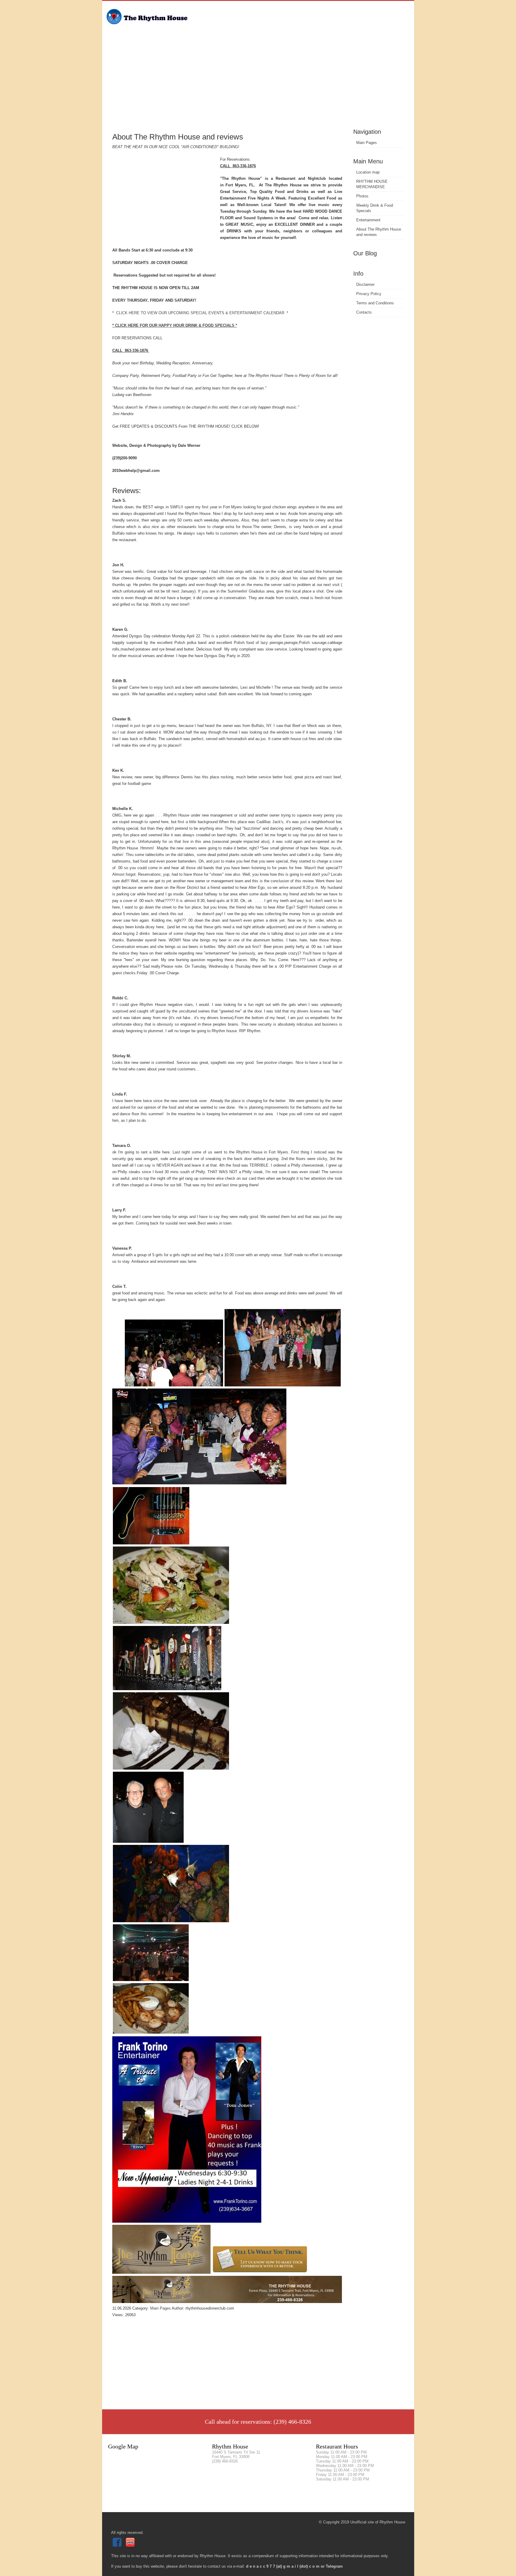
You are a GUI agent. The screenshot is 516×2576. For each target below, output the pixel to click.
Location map (368, 172)
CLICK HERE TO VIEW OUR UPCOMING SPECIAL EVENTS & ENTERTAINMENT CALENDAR (200, 313)
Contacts (364, 312)
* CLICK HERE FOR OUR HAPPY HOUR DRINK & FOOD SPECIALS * (175, 325)
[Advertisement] (258, 82)
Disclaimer (365, 284)
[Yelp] (131, 2545)
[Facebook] (118, 2545)
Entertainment (368, 220)
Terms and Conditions (375, 303)
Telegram (334, 2566)
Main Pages (367, 143)
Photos (362, 196)
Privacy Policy (369, 294)
